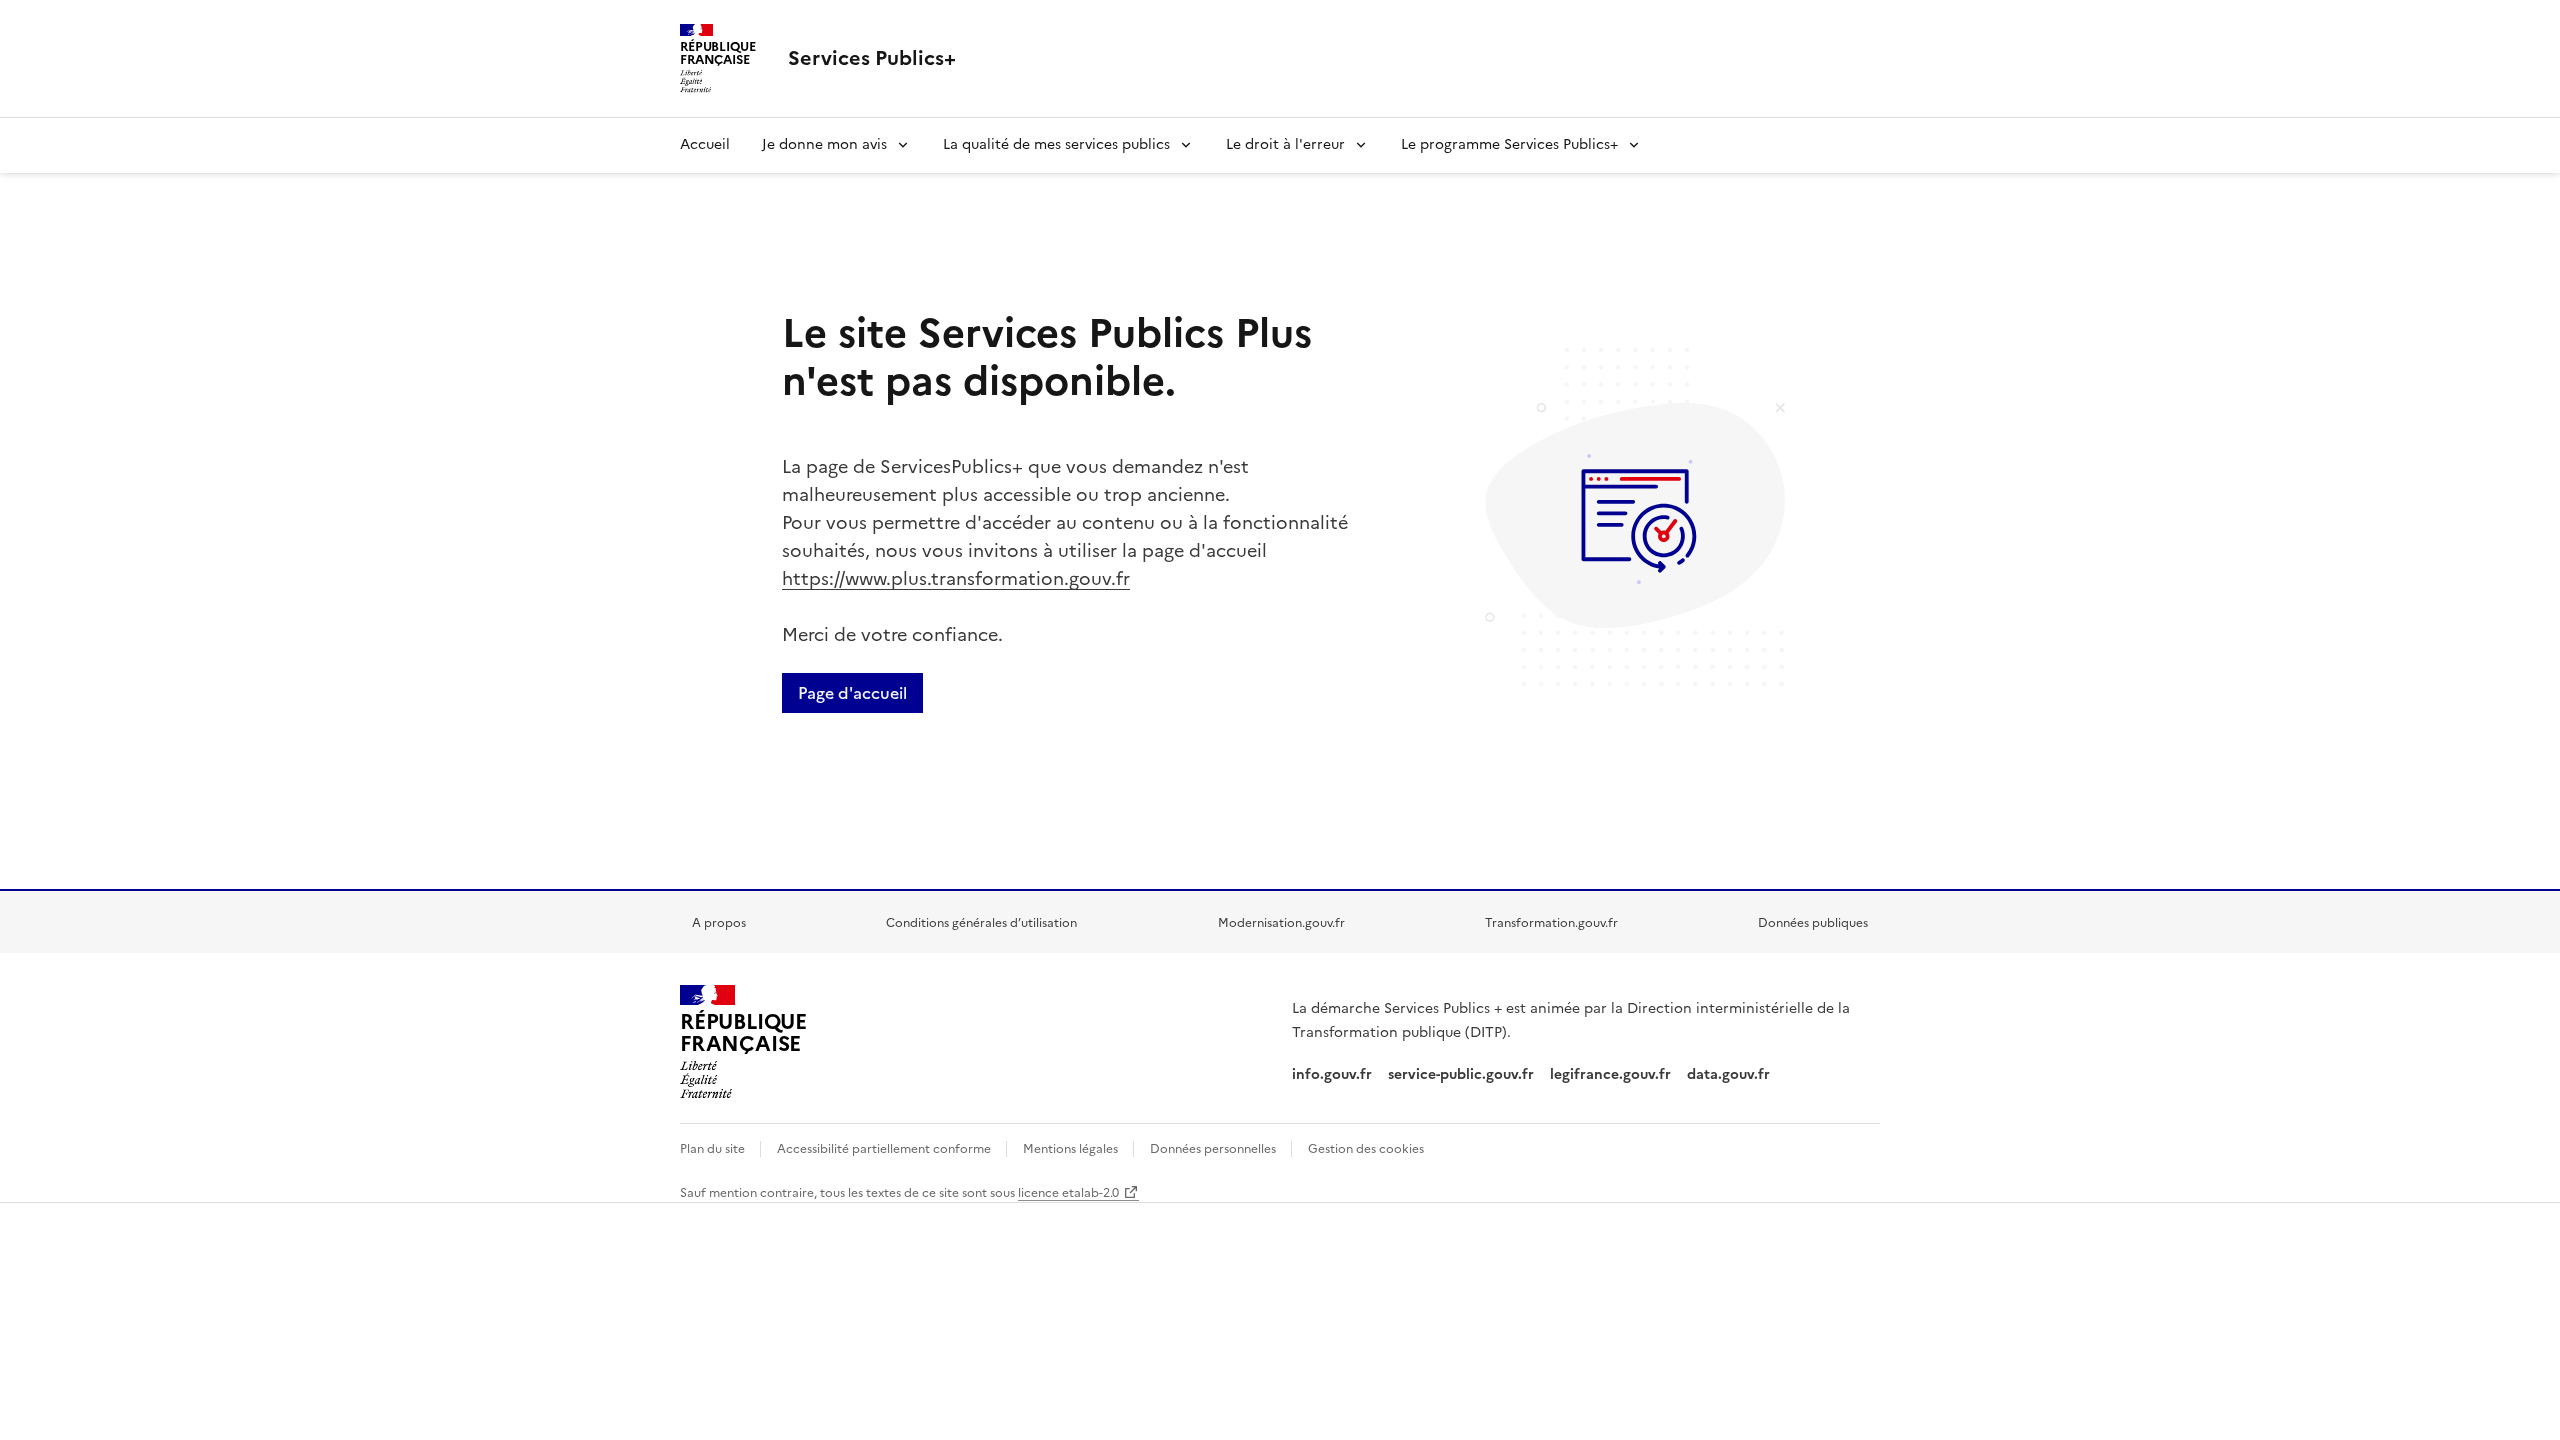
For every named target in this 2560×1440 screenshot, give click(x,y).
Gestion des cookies (1366, 1149)
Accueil (705, 144)
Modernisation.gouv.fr (1281, 923)
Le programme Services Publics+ (1509, 144)
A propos (719, 923)
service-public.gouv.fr (1461, 1074)
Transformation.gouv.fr (1551, 923)
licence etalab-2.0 (1068, 1193)
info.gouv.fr (1332, 1074)
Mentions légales (1072, 1149)
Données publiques (1813, 923)
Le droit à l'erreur (1285, 144)
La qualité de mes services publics (1056, 144)
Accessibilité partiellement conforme (885, 1149)
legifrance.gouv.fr (1610, 1074)
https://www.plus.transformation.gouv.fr (956, 578)
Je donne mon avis (824, 144)
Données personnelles (1214, 1149)
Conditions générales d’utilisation (981, 923)
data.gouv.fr (1730, 1074)
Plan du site (714, 1149)
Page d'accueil (852, 693)
